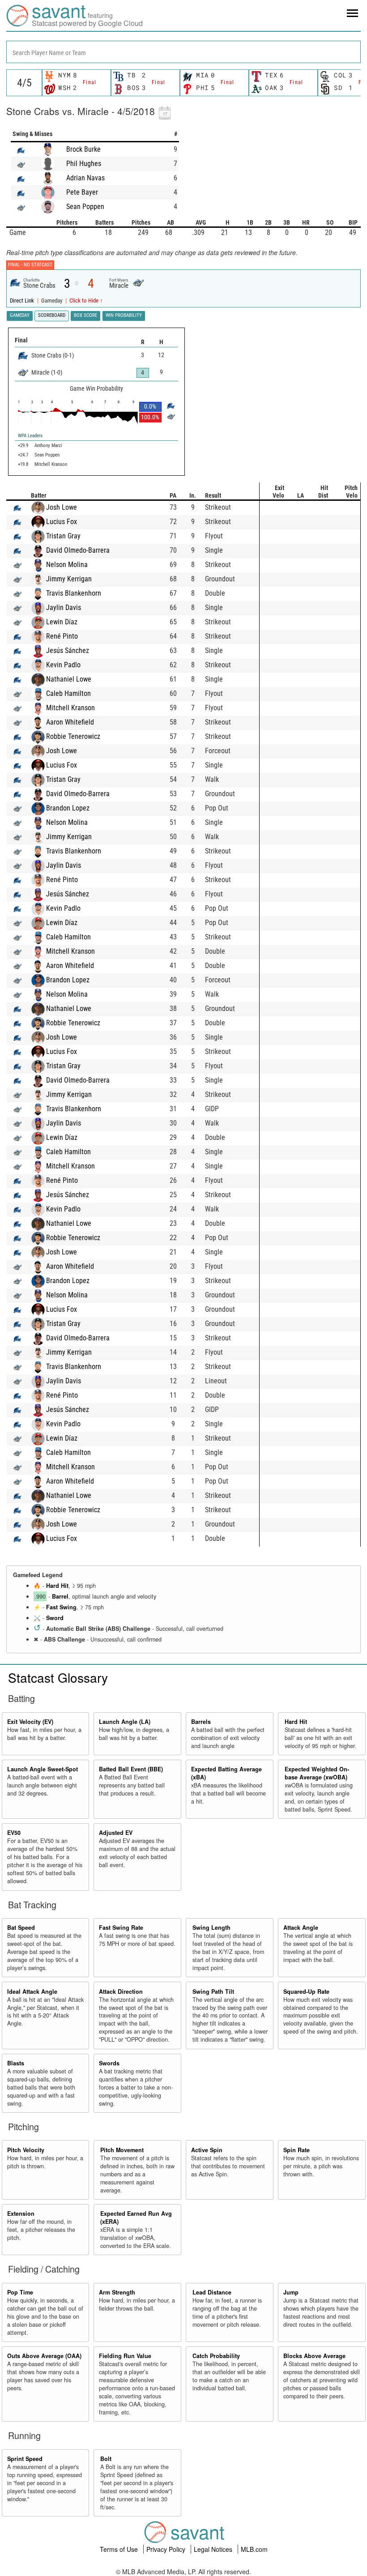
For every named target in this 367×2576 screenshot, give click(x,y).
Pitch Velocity (26, 2150)
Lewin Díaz (62, 622)
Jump (291, 2292)
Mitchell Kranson (70, 708)
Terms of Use (120, 2549)
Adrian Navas (85, 178)
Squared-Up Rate (306, 1992)
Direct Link (23, 301)
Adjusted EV (116, 1833)
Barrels (201, 1722)
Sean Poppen (85, 207)
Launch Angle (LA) (125, 1722)
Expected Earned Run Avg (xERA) (136, 2218)
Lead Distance (212, 2292)
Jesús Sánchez (68, 650)
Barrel (60, 1596)
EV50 (14, 1833)
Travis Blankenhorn (74, 593)
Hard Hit (57, 1586)
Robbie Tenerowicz (73, 736)
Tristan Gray (63, 536)
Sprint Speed (25, 2459)
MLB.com (254, 2549)
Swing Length (211, 1928)
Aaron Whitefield (70, 722)
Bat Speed (21, 1928)
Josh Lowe (62, 507)
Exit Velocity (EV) (30, 1722)
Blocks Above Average (314, 2356)
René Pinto (62, 636)
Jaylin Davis (64, 608)
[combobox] (183, 52)
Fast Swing (61, 1607)
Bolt (106, 2459)
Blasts (16, 2063)
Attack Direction (121, 1992)
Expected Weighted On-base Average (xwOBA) (317, 1773)
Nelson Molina (67, 565)
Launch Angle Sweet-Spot (43, 1769)
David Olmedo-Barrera (78, 550)
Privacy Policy (167, 2549)
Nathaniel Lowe (69, 679)
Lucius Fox (62, 522)
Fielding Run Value (125, 2356)
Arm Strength (117, 2292)
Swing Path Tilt (213, 1992)
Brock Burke (83, 149)
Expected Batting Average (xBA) (226, 1773)
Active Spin (207, 2150)
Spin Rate (297, 2150)
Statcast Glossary (58, 1677)
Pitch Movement (122, 2150)
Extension (21, 2213)
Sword (55, 1618)
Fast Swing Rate (121, 1928)
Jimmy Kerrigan (69, 579)
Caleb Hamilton (68, 693)
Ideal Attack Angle (32, 1992)
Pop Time (20, 2292)
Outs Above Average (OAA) (44, 2356)
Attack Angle (301, 1928)
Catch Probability (216, 2356)
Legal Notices (214, 2549)
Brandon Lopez (68, 808)
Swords (109, 2063)
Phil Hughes (84, 164)
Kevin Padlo (63, 665)
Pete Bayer (82, 192)
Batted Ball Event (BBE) (131, 1769)
